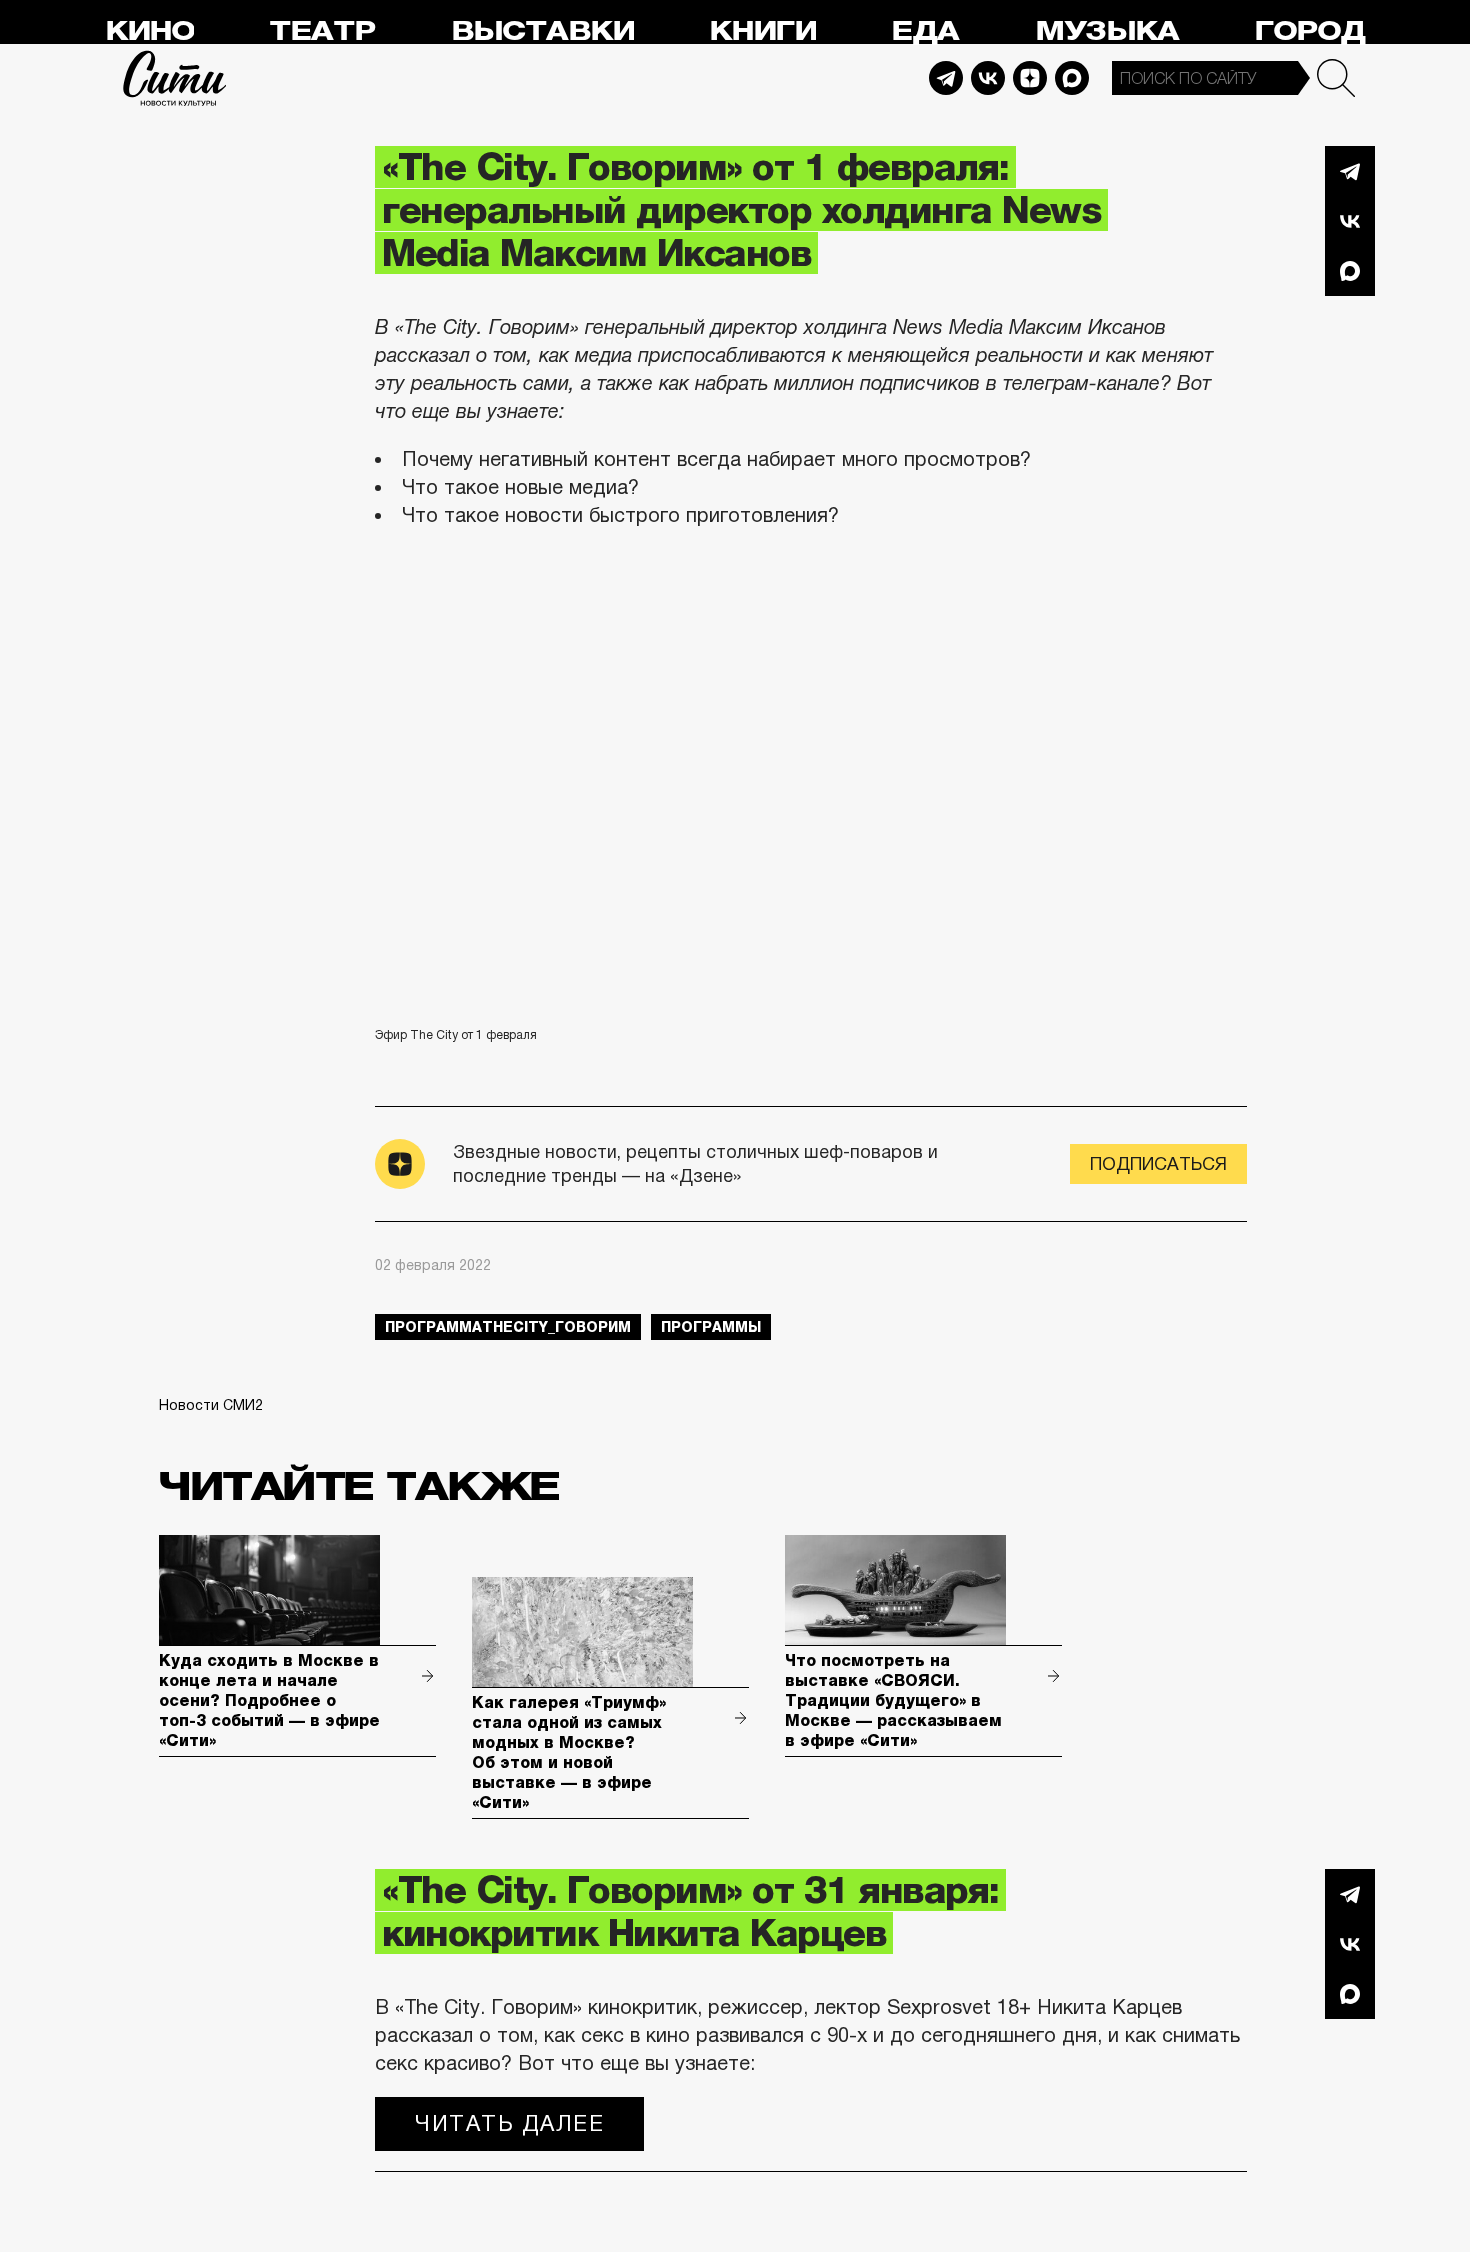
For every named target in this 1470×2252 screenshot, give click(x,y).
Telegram (946, 78)
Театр (322, 31)
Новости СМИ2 (211, 1405)
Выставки (542, 31)
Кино (149, 31)
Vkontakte (988, 78)
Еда (925, 31)
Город (1309, 31)
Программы (711, 1327)
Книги (762, 31)
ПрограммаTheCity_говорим (508, 1327)
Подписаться (1158, 1164)
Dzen (1030, 78)
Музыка (1107, 31)
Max (1072, 78)
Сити (175, 78)
